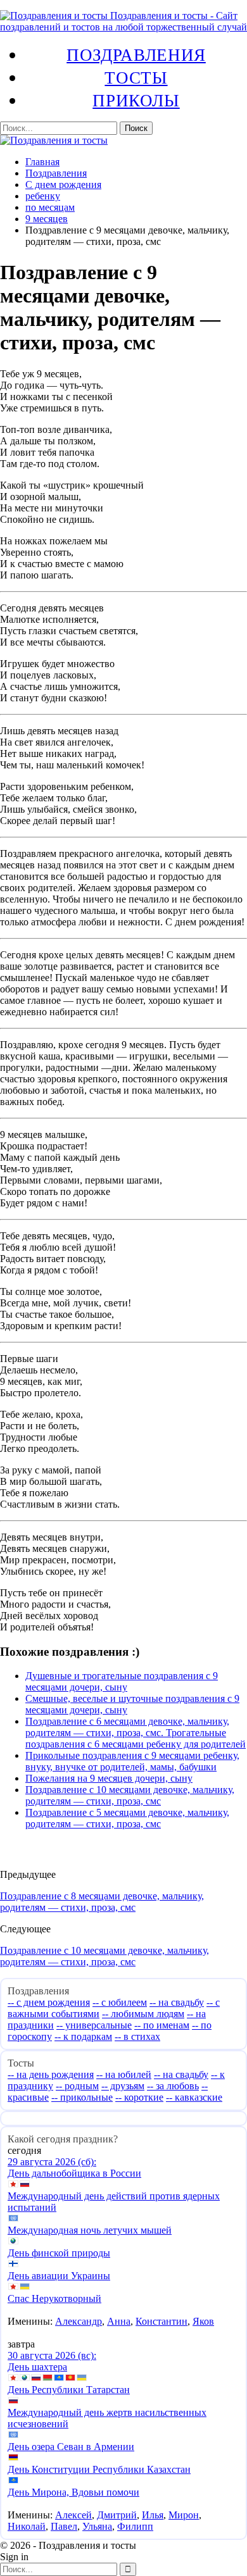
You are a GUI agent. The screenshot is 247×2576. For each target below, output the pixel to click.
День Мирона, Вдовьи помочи (73, 2492)
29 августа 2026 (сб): (52, 2162)
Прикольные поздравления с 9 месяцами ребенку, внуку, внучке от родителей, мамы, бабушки (132, 1761)
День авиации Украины (59, 2276)
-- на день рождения (51, 2074)
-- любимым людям (143, 2014)
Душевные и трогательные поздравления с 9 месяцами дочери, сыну (122, 1681)
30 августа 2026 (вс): (52, 2355)
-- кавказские (194, 2097)
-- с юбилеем (120, 2002)
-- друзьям (123, 2086)
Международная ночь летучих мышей (90, 2230)
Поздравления (136, 54)
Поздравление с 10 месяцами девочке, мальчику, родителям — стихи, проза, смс (130, 1795)
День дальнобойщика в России (74, 2173)
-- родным (77, 2086)
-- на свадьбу (177, 2002)
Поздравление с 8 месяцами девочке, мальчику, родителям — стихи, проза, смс (102, 1902)
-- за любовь (173, 2086)
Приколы (136, 100)
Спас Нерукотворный (54, 2298)
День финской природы (59, 2253)
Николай (27, 2526)
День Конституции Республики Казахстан (99, 2469)
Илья (153, 2515)
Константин (161, 2321)
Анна (119, 2321)
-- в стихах (137, 2036)
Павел (64, 2526)
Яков (203, 2321)
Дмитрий (117, 2515)
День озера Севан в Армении (71, 2447)
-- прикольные (82, 2097)
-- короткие (139, 2097)
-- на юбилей (124, 2074)
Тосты (136, 77)
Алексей (73, 2515)
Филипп (135, 2526)
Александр (79, 2321)
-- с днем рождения (49, 2002)
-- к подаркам (83, 2036)
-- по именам (162, 2025)
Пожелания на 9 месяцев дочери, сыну (109, 1778)
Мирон (184, 2515)
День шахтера (37, 2367)
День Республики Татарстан (69, 2390)
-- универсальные (94, 2025)
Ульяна (97, 2526)
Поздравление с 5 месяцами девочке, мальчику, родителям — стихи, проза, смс (127, 1818)
